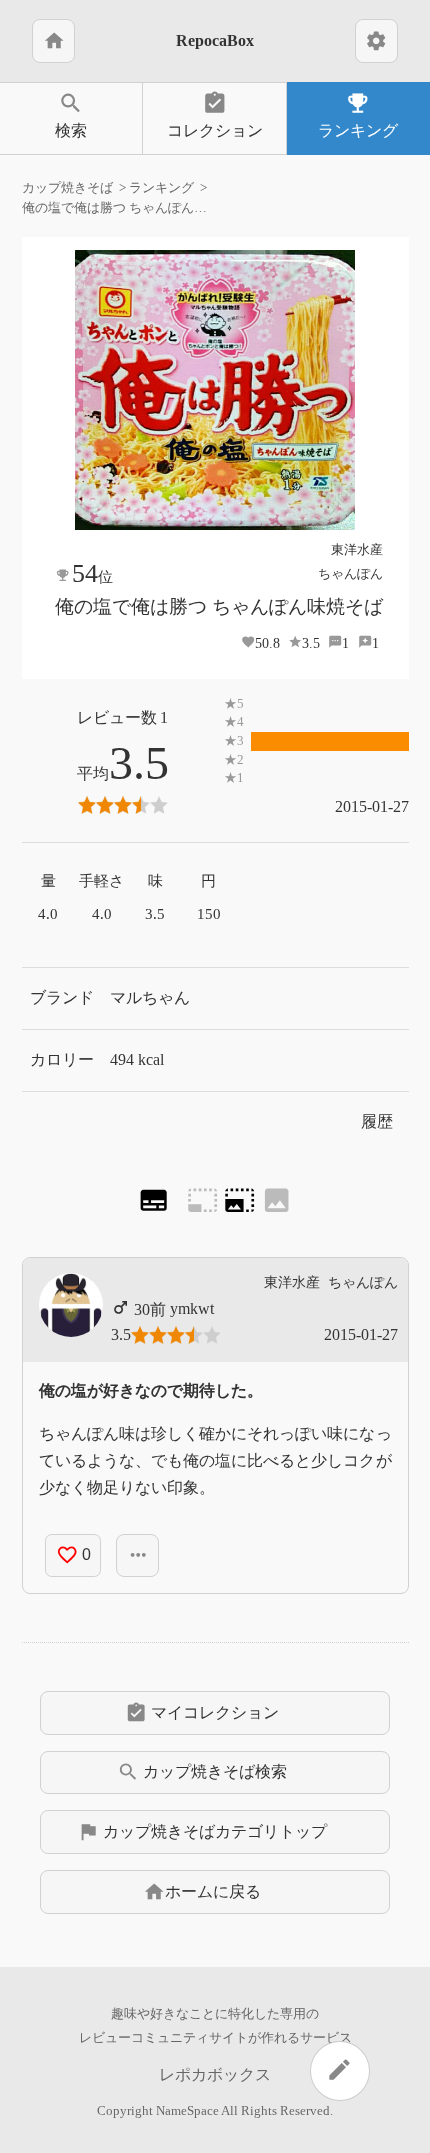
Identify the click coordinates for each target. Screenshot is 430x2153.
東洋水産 (357, 549)
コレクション (215, 114)
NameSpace (187, 2111)
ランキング (358, 114)
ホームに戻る (202, 1892)
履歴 (377, 1121)
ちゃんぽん (350, 573)
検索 (71, 114)
